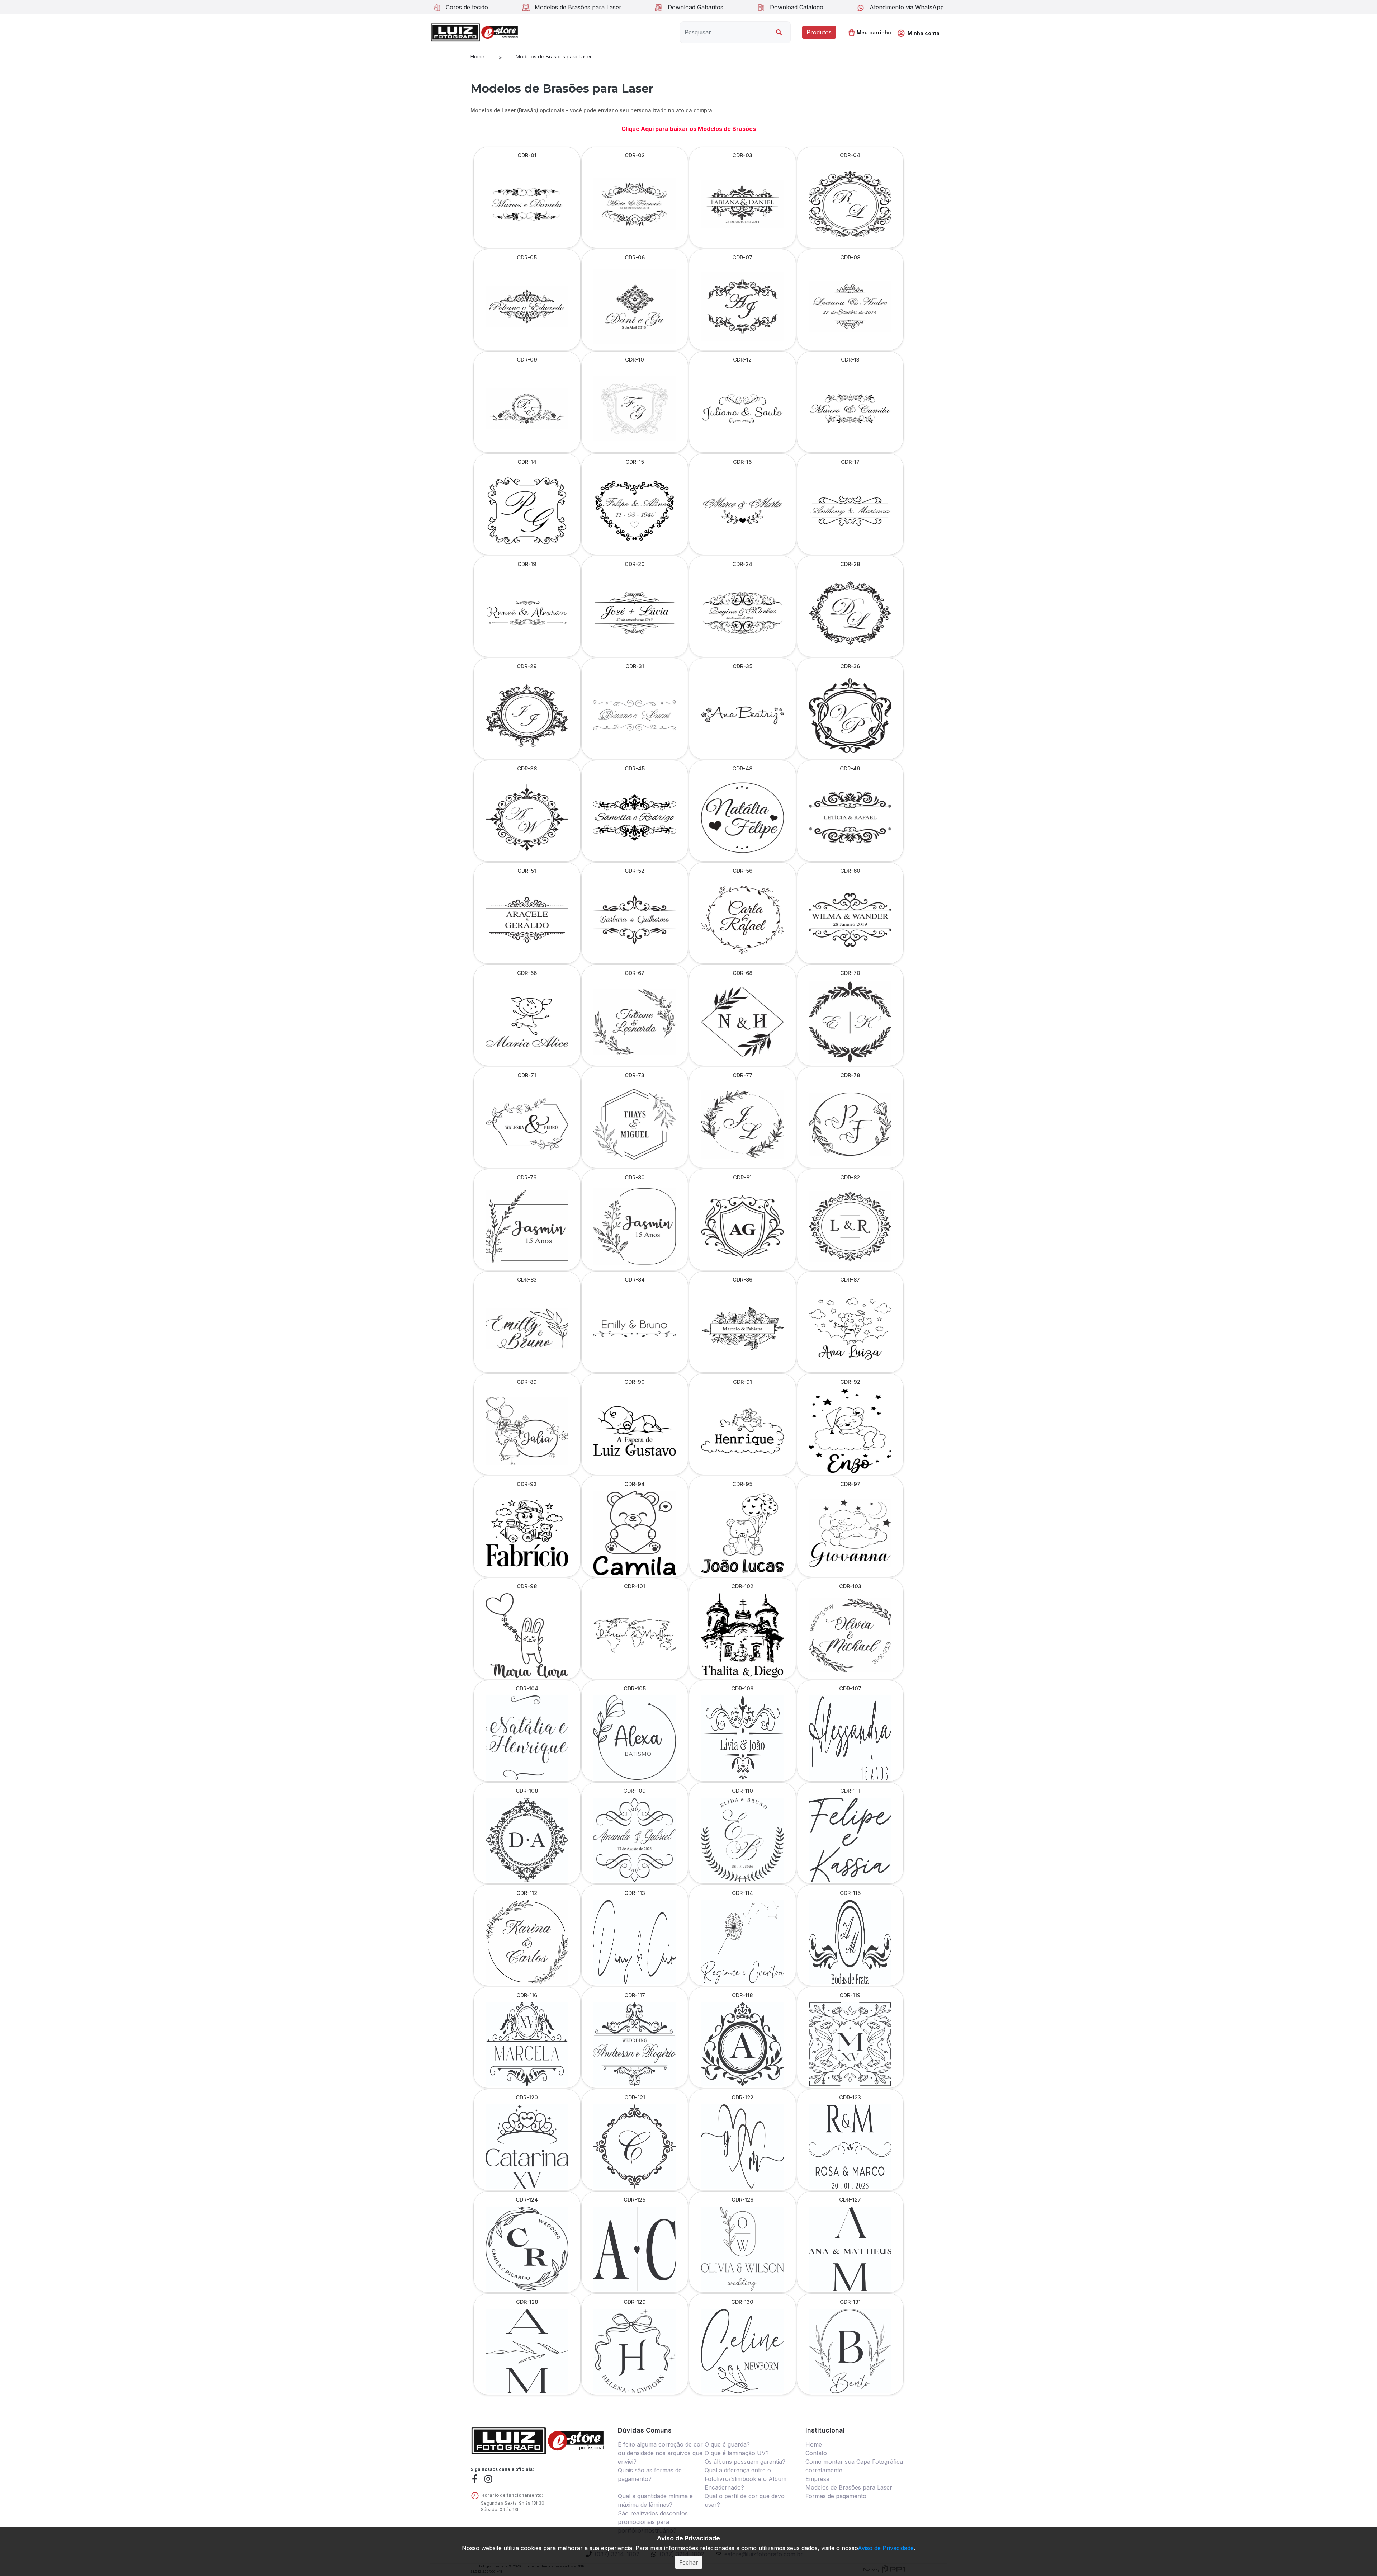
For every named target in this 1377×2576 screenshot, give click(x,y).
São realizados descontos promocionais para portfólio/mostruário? (653, 2522)
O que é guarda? (727, 2444)
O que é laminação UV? (737, 2453)
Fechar (689, 2562)
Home (477, 56)
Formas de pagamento (836, 2496)
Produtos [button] (819, 32)
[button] (921, 33)
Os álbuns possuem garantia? (745, 2462)
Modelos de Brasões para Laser (554, 56)
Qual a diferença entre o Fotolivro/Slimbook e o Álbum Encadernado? (746, 2479)
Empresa (817, 2479)
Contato (816, 2453)
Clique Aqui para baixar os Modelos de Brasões (689, 129)
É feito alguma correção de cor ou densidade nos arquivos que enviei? (660, 2453)
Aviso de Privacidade (886, 2548)
